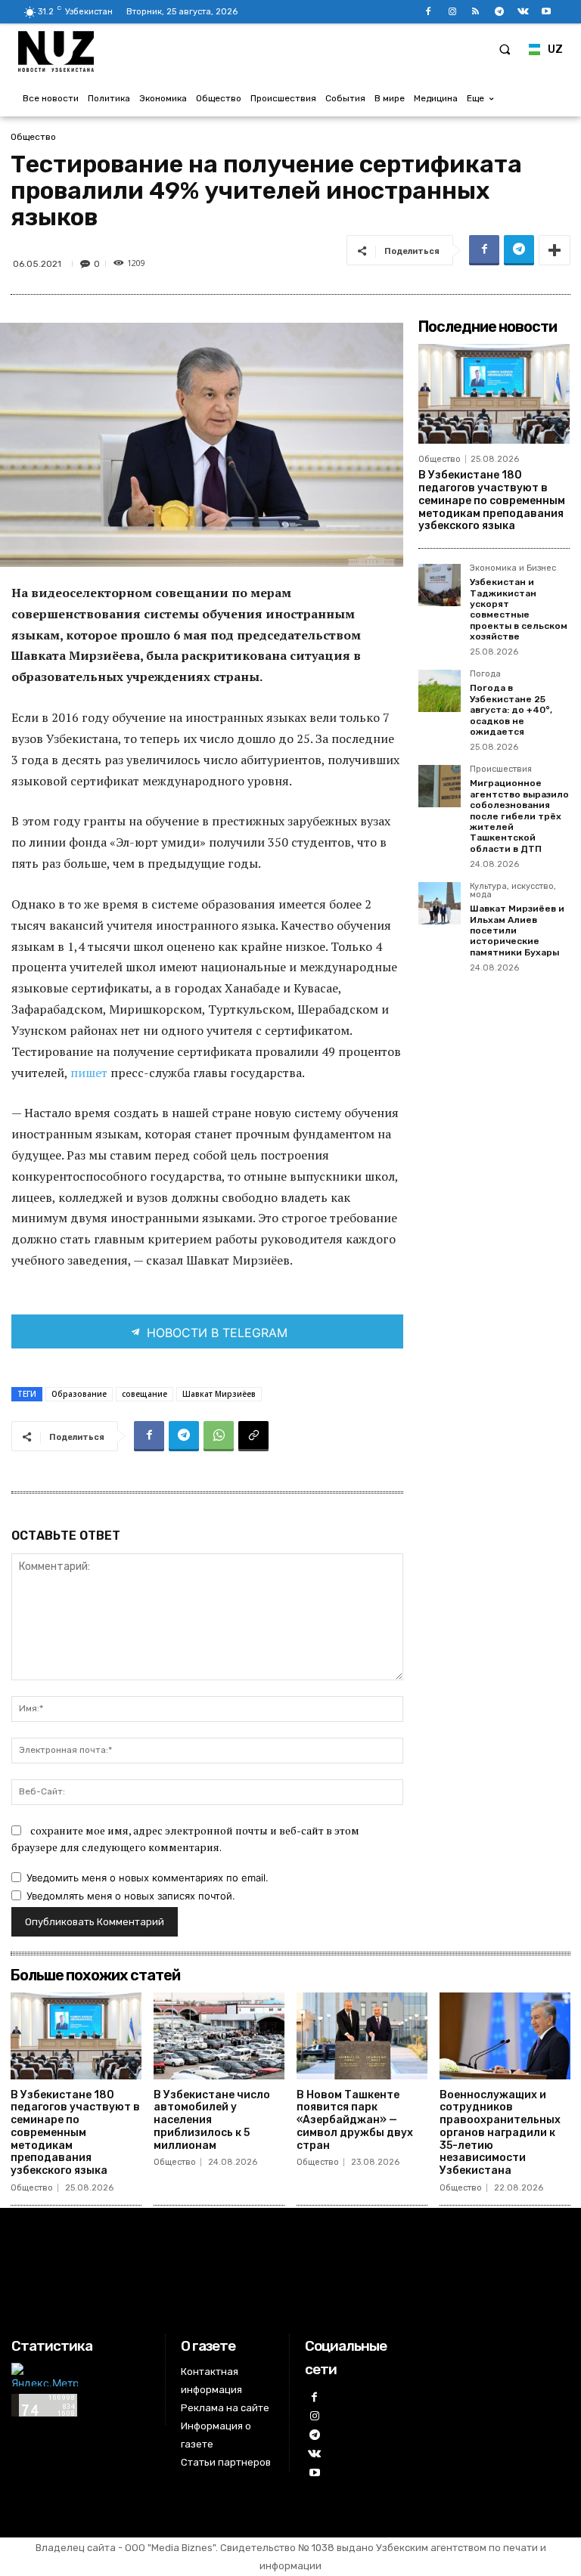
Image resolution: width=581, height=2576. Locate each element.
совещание (144, 1394)
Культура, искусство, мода (513, 891)
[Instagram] (452, 12)
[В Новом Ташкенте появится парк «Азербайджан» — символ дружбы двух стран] (362, 2036)
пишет (90, 1073)
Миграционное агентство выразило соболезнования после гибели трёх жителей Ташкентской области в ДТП (519, 816)
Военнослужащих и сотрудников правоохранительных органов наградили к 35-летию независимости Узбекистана (500, 2133)
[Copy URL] (253, 1436)
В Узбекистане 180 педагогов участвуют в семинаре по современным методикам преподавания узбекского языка (492, 500)
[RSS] (475, 12)
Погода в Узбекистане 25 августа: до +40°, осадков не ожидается (511, 710)
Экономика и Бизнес (513, 568)
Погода (485, 674)
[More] (555, 250)
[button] (505, 49)
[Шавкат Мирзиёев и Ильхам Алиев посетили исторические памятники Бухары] (440, 903)
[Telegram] (499, 12)
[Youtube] (547, 12)
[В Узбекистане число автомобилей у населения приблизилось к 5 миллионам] (219, 2036)
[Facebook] (429, 12)
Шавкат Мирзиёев (219, 1394)
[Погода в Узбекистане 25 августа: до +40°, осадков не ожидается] (440, 691)
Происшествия (501, 769)
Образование (79, 1394)
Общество (33, 137)
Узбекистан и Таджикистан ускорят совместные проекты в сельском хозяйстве (519, 609)
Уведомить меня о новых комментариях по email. (148, 1878)
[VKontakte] (523, 12)
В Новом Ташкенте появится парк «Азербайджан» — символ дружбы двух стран (355, 2120)
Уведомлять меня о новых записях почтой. (131, 1896)
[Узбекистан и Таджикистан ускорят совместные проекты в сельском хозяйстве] (440, 585)
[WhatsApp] (219, 1436)
